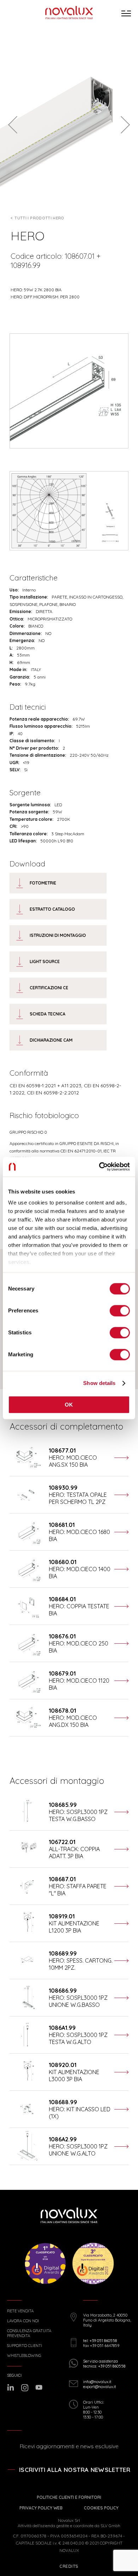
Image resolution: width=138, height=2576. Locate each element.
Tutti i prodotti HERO (39, 218)
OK (69, 1405)
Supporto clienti (25, 2346)
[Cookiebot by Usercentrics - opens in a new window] (99, 1167)
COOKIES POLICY (101, 2508)
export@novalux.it (100, 2387)
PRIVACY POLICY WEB (41, 2508)
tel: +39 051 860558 (100, 2341)
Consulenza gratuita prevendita (29, 2333)
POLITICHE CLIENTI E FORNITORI (69, 2497)
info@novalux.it (97, 2382)
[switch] (120, 1311)
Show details (99, 1383)
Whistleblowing (24, 2356)
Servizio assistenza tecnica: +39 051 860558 (104, 2364)
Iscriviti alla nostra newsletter (75, 2470)
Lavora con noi (23, 2321)
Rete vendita (20, 2311)
